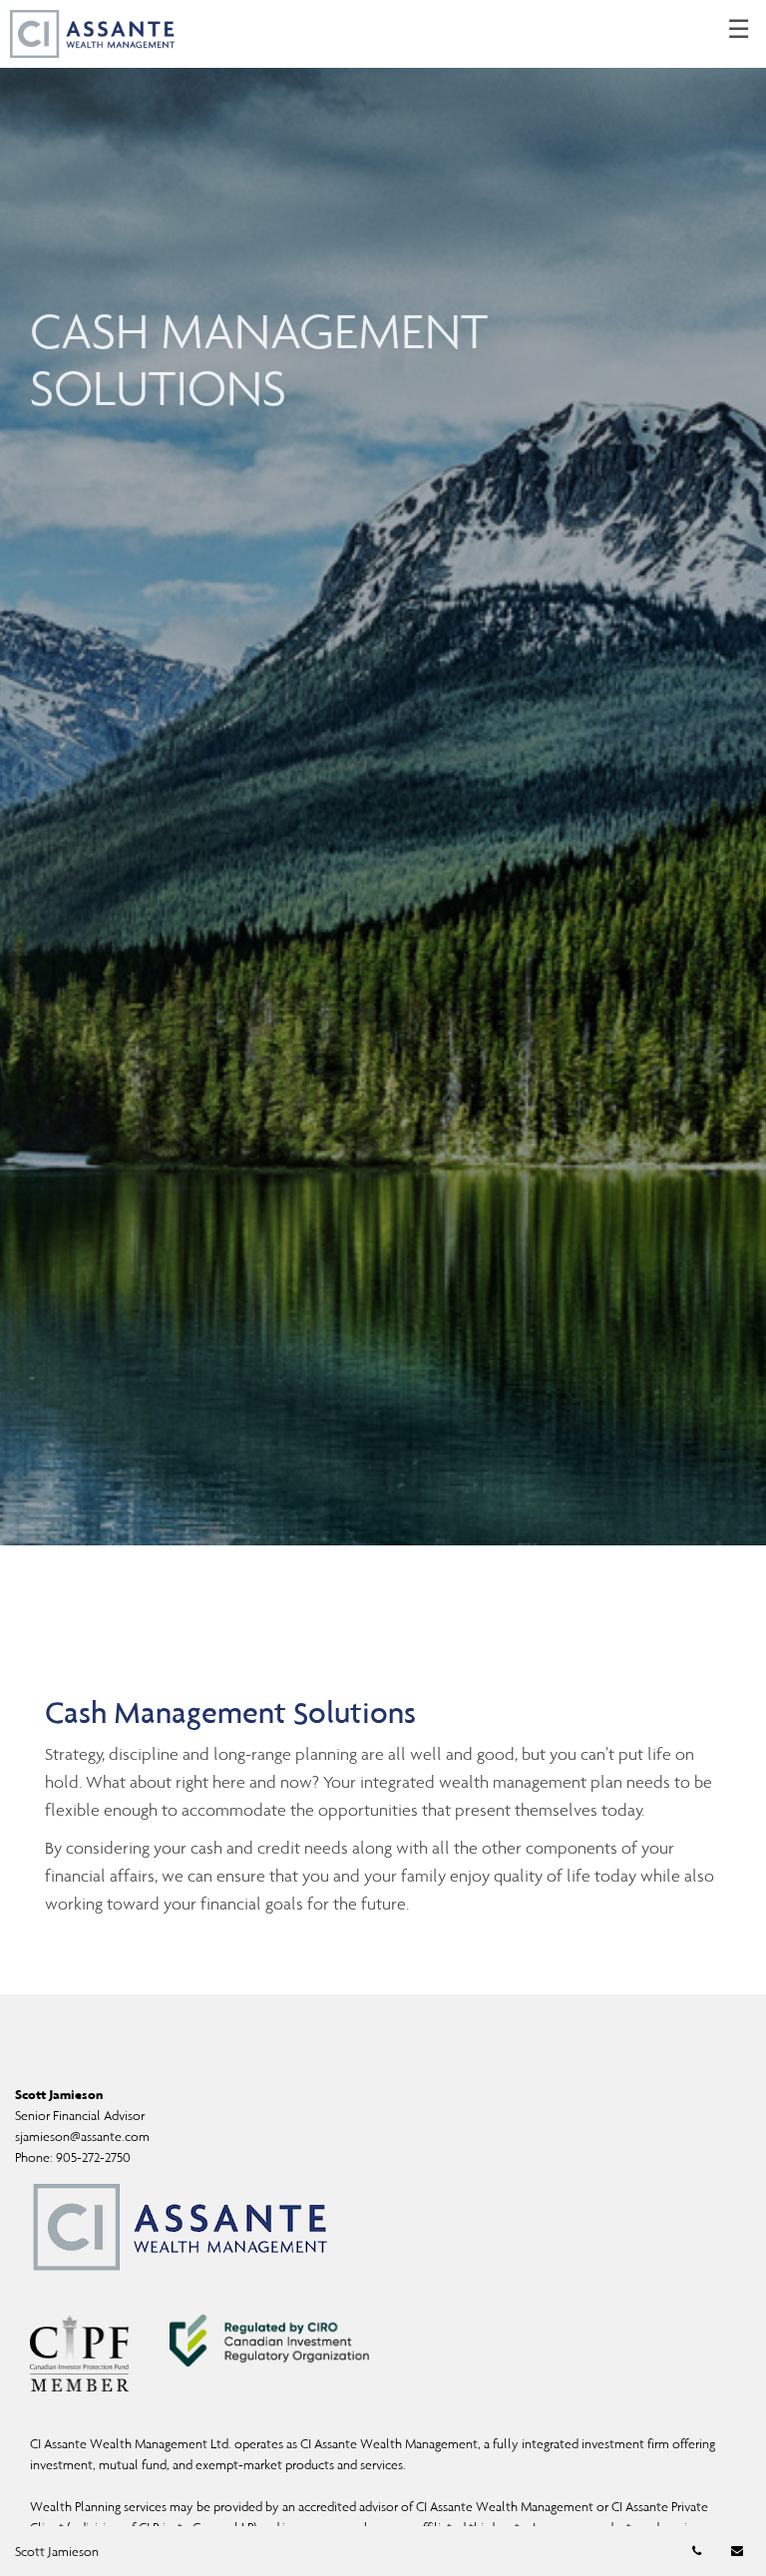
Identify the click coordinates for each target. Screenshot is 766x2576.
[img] (383, 773)
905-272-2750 (93, 2157)
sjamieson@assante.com (82, 2137)
